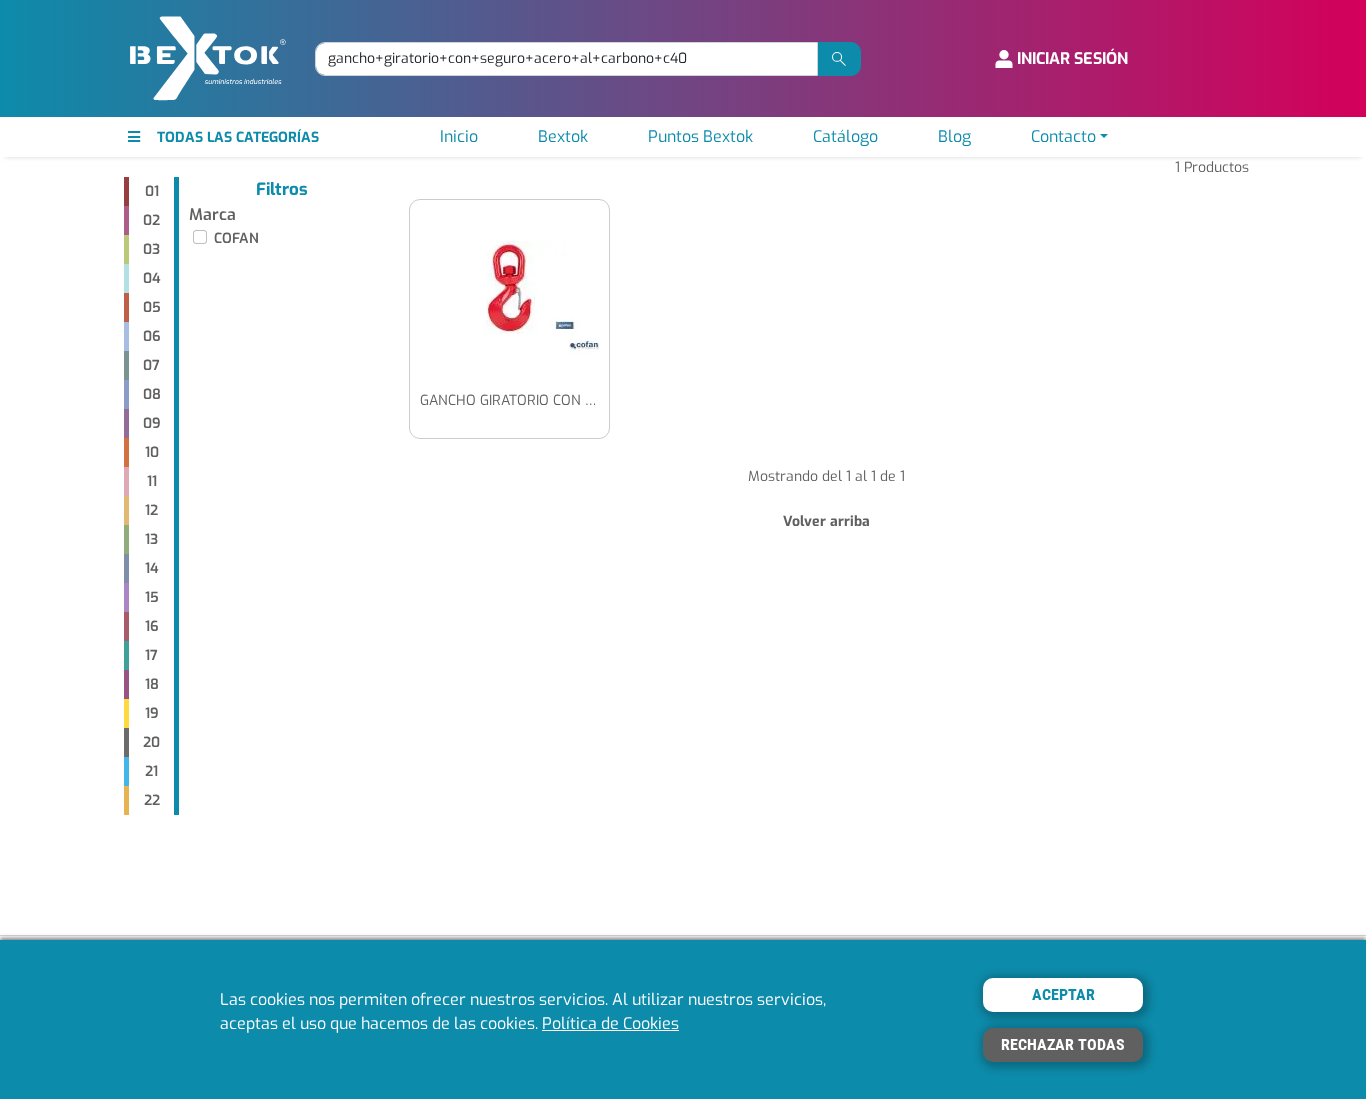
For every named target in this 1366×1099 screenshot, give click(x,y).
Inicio (459, 136)
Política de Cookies (610, 1023)
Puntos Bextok (700, 136)
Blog (954, 136)
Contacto (1063, 136)
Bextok (563, 136)
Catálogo (845, 136)
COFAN (236, 238)
